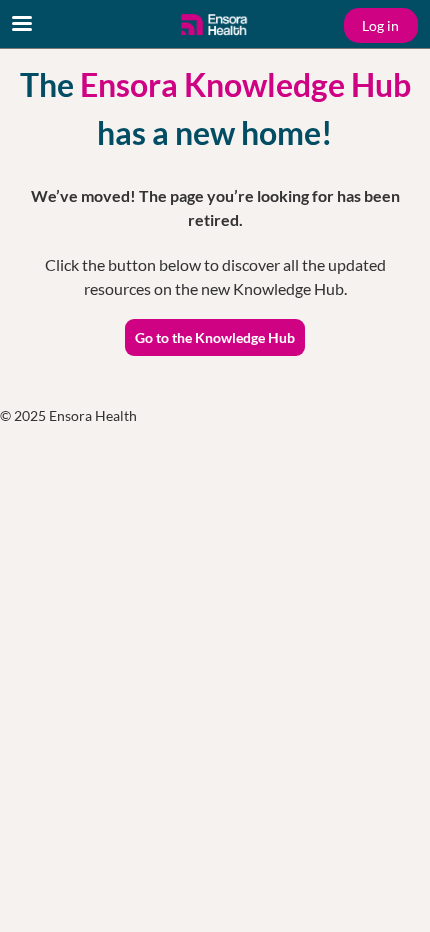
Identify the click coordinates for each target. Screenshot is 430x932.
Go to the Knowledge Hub (215, 337)
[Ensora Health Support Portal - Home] (215, 25)
